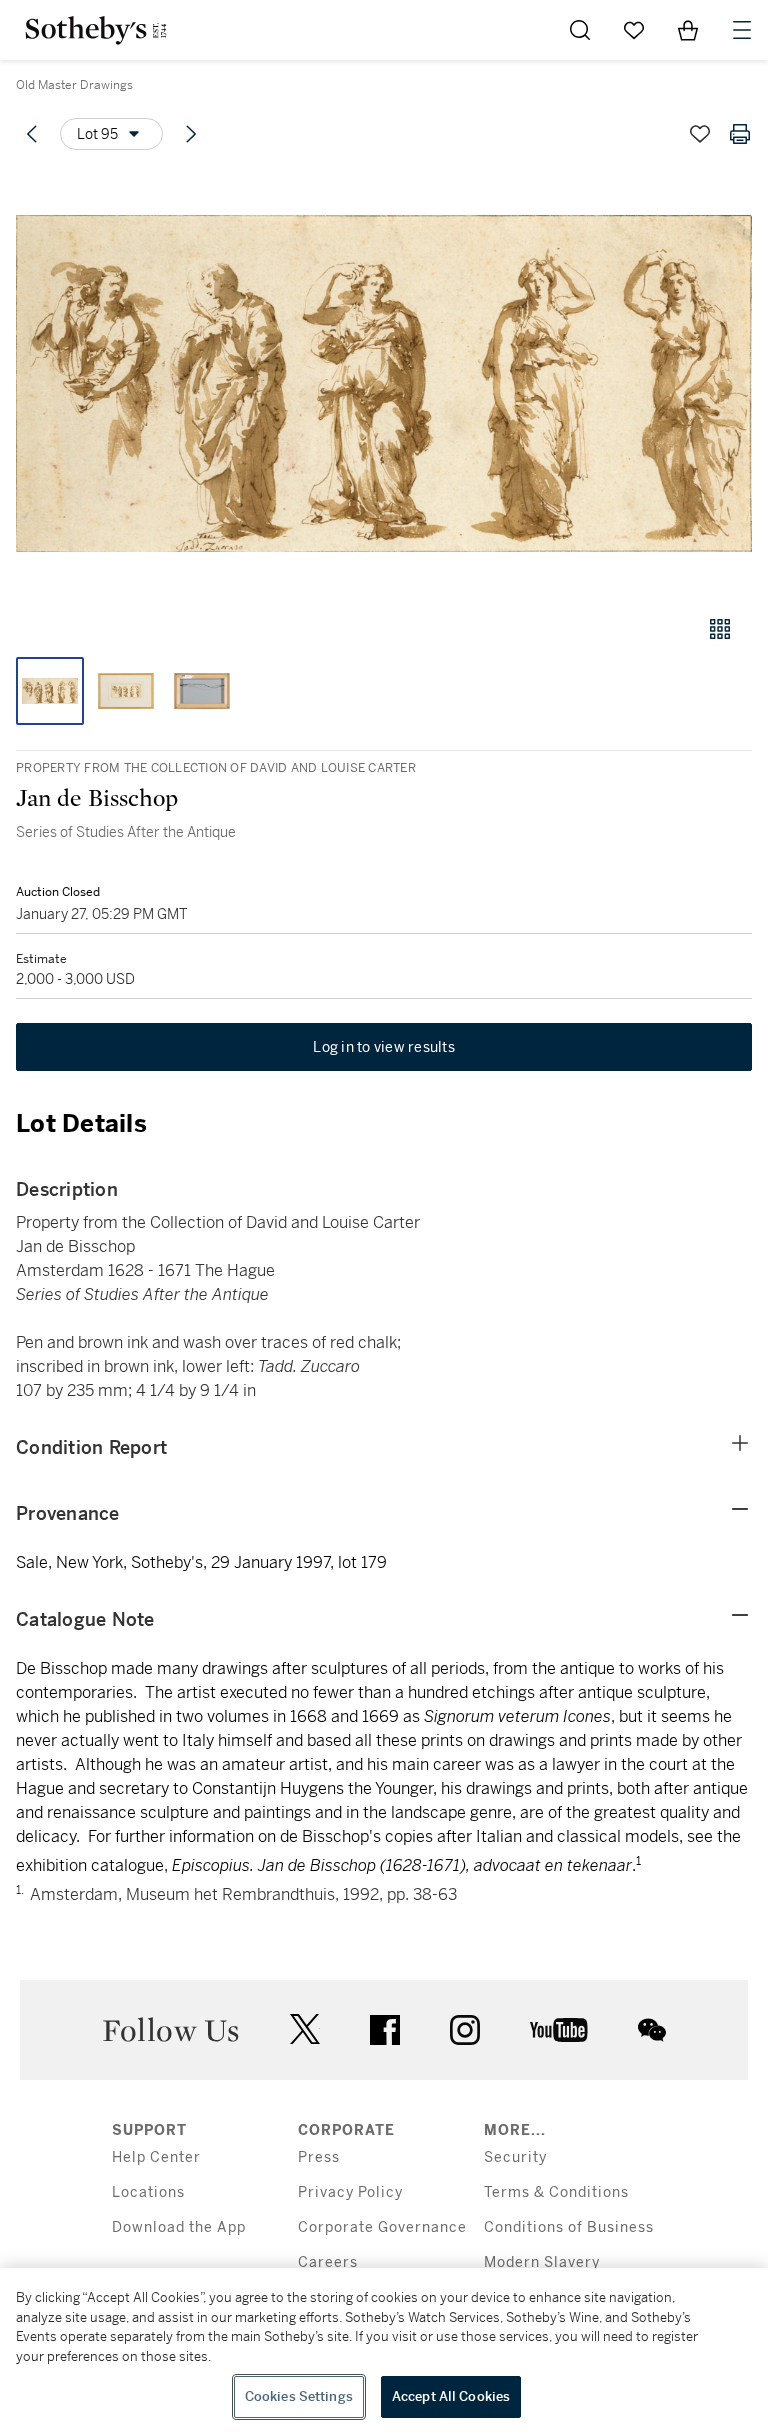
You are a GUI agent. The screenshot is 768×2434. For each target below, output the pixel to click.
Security (515, 2157)
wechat (652, 2030)
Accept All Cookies (451, 2396)
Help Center (156, 2157)
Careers (328, 2262)
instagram (465, 2030)
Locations (148, 2192)
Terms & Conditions (556, 2192)
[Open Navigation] (742, 30)
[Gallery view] (720, 629)
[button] (384, 383)
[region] (384, 2351)
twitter (305, 2029)
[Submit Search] (580, 30)
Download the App (179, 2227)
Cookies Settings (299, 2396)
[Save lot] (700, 134)
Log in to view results (384, 1047)
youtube (559, 2030)
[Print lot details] (740, 134)
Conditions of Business (569, 2227)
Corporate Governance (382, 2227)
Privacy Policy (350, 2192)
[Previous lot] (32, 134)
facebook (385, 2030)
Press (319, 2157)
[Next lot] (191, 134)
